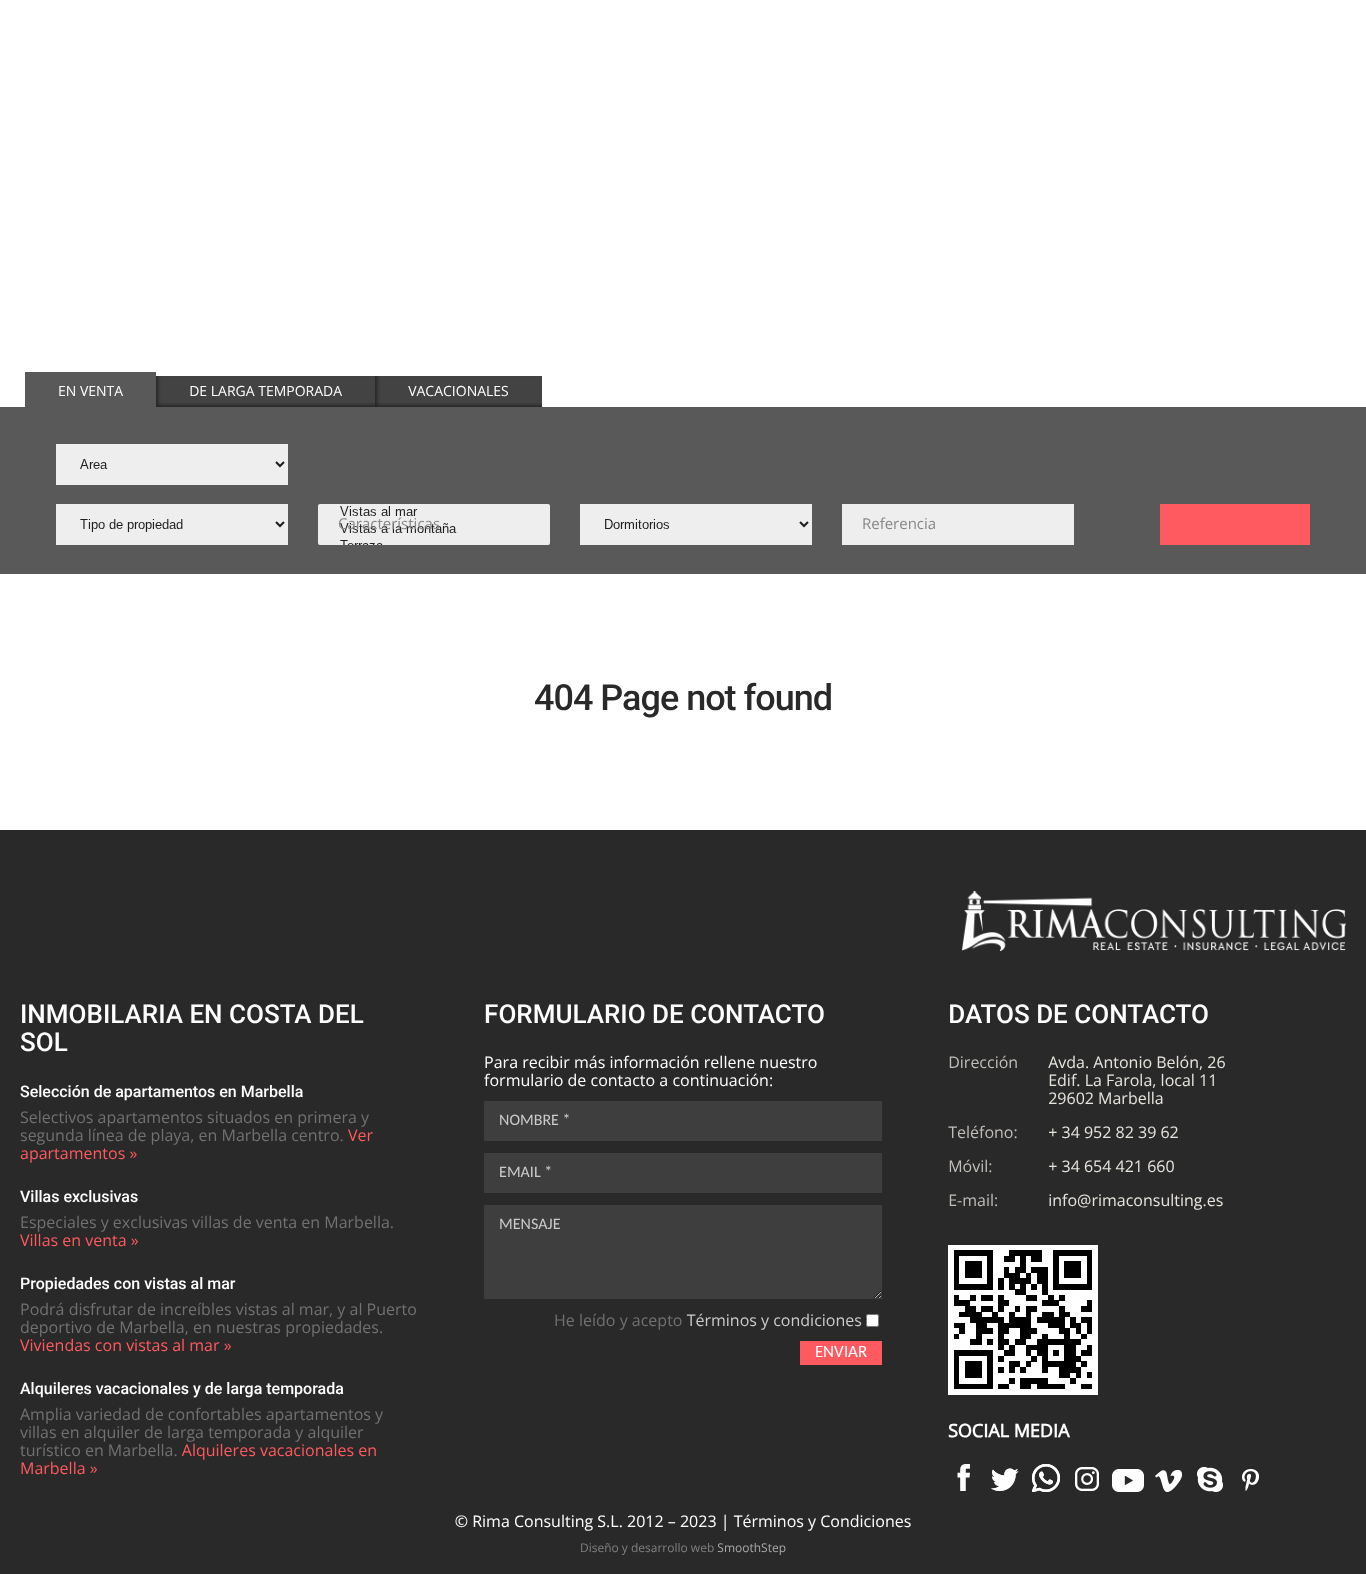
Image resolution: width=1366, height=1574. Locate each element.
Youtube (1128, 1478)
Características (389, 524)
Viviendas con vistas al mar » (126, 1345)
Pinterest (1251, 1478)
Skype (1210, 1478)
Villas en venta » (79, 1240)
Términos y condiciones (774, 1320)
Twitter (1005, 1478)
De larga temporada (265, 391)
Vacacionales (458, 391)
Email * (525, 1173)
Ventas (886, 66)
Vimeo (1169, 1478)
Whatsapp (1046, 1478)
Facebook (964, 1478)
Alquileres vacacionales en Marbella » (198, 1459)
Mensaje (529, 1225)
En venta (90, 391)
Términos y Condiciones (823, 1521)
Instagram (1087, 1478)
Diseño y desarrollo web (683, 1547)
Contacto (1304, 66)
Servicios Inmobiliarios (1167, 66)
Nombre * (534, 1121)
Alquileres (999, 66)
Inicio (790, 66)
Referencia (899, 524)
